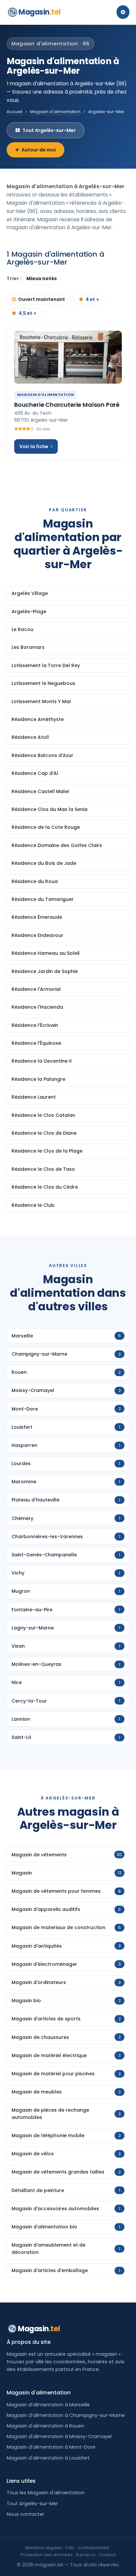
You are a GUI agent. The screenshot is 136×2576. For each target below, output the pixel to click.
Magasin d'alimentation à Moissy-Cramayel (59, 2436)
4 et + (92, 299)
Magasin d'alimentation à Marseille (48, 2405)
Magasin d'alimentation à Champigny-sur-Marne (66, 2415)
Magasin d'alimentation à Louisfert (48, 2458)
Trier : (15, 278)
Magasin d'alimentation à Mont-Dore (51, 2447)
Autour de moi (39, 150)
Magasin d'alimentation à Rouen (45, 2426)
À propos (85, 2555)
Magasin (39, 12)
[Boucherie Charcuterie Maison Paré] (68, 357)
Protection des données (47, 2555)
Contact (107, 2555)
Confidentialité (93, 2548)
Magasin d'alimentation (55, 112)
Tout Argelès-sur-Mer (49, 130)
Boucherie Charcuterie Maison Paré (67, 405)
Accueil (15, 112)
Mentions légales (44, 2548)
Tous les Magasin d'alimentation (46, 2493)
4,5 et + (27, 313)
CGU (70, 2548)
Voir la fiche (34, 446)
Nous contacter (25, 2514)
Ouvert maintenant (42, 299)
